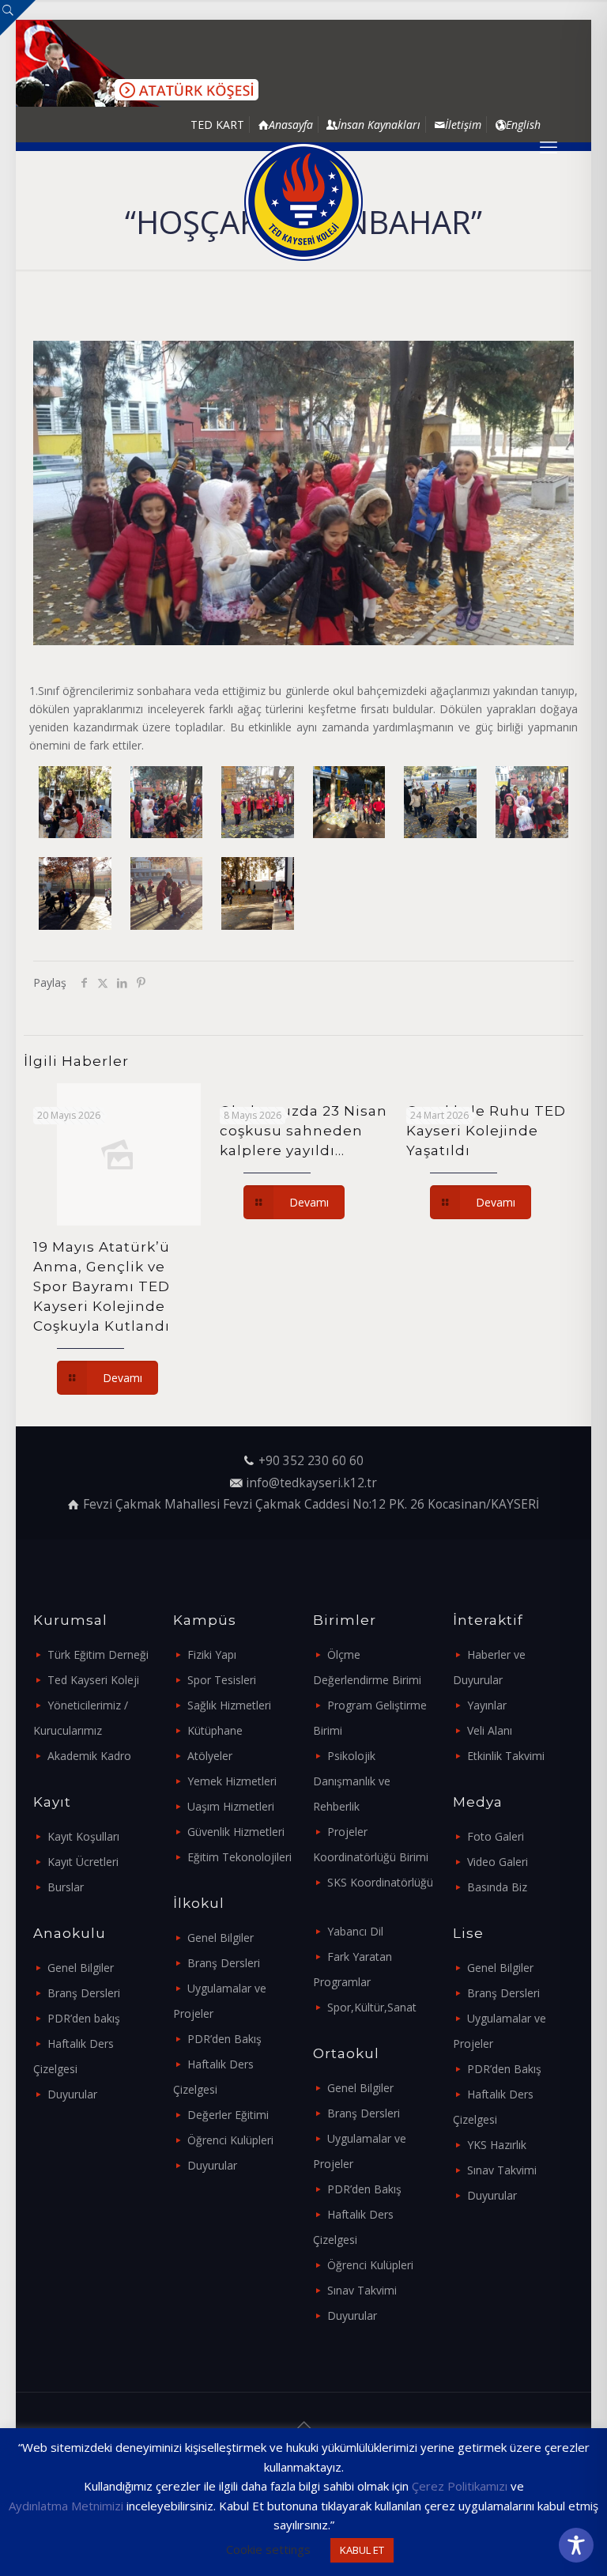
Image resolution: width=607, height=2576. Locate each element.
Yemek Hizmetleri (232, 1781)
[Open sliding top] (18, 18)
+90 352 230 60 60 (311, 1461)
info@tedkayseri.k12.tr (311, 1483)
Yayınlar (487, 1705)
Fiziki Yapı (212, 1654)
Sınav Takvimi (362, 2290)
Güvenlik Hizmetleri (236, 1832)
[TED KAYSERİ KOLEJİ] (303, 202)
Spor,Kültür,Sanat (372, 2007)
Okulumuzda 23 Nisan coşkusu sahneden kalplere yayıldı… (303, 1131)
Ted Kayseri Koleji (93, 1680)
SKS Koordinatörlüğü (380, 1882)
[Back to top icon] (303, 2425)
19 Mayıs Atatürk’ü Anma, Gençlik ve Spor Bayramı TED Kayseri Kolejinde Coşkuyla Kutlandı (102, 1286)
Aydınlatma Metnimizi (66, 2506)
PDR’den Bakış (224, 2039)
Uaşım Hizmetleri (231, 1806)
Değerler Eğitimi (228, 2115)
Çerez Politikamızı (460, 2486)
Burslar (66, 1887)
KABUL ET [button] (362, 2550)
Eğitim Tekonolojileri (239, 1857)
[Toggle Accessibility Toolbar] (576, 2545)
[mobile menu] (549, 146)
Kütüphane (215, 1730)
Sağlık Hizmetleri (229, 1705)
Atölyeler (210, 1756)
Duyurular (72, 2094)
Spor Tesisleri (222, 1680)
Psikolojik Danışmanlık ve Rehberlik (352, 1781)
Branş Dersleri (84, 1993)
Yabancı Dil (355, 1931)
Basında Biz (497, 1887)
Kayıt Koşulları (83, 1836)
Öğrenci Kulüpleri (230, 2140)
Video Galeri (498, 1862)
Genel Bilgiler (81, 1968)
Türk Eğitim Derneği (98, 1654)
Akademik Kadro (89, 1756)
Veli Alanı (490, 1730)
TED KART (217, 125)
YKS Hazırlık (497, 2145)
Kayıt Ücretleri (83, 1862)
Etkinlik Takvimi (506, 1756)
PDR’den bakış (84, 2018)
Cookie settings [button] (268, 2549)
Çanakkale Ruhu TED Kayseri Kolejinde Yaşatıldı (486, 1131)
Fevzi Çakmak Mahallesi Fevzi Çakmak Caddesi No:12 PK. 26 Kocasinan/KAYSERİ (311, 1504)
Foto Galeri (496, 1836)
